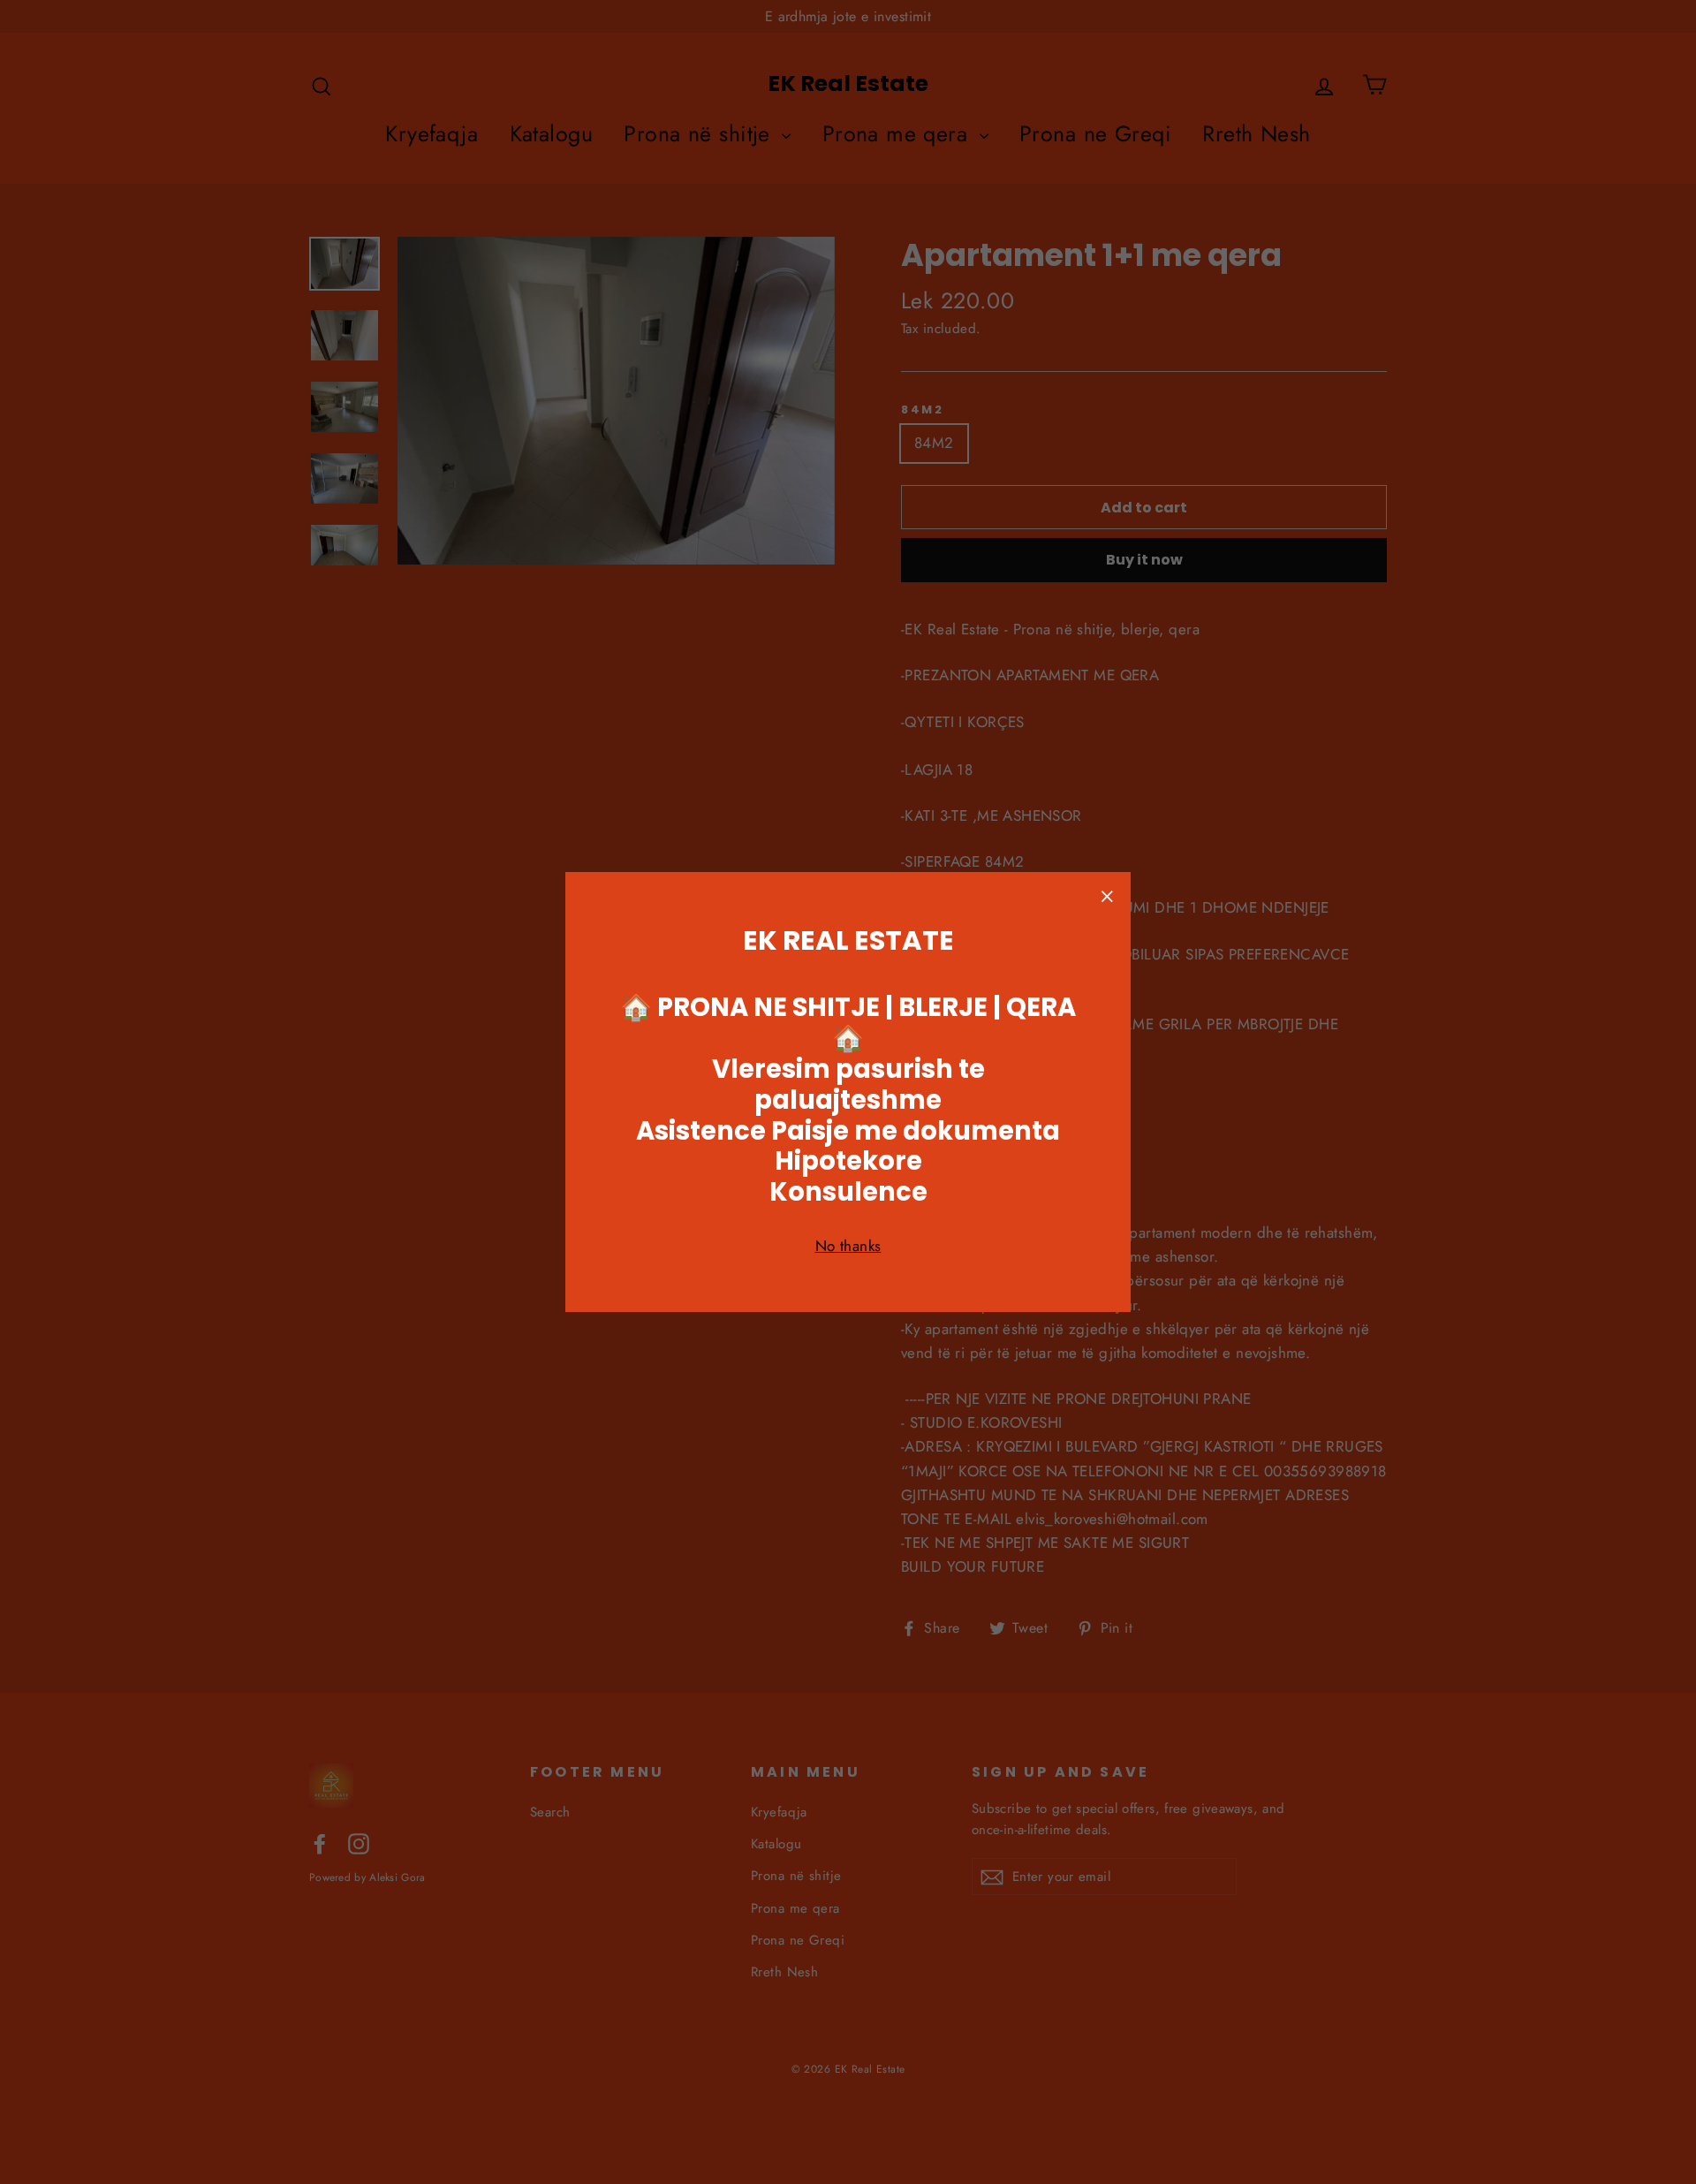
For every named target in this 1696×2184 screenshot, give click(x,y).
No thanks (848, 1246)
